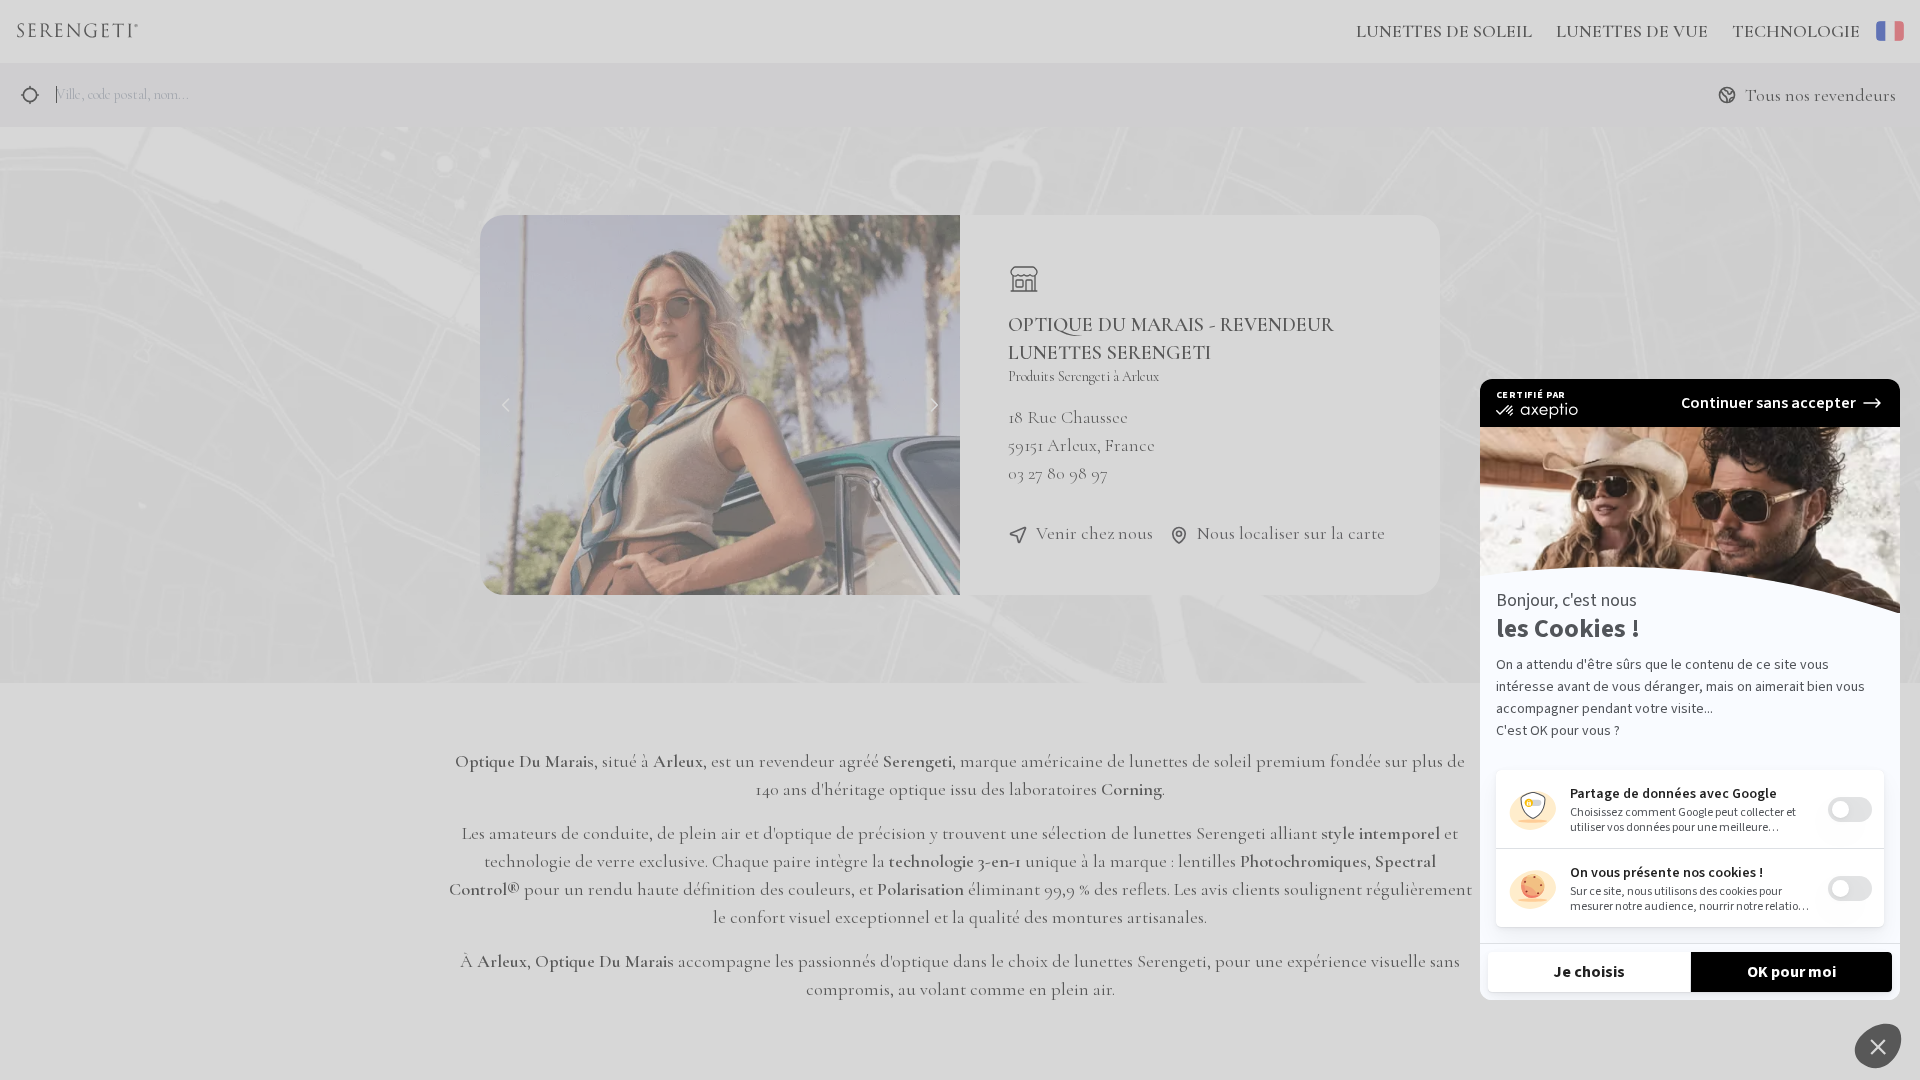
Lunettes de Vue (1632, 31)
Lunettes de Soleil (1444, 31)
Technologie (1796, 31)
